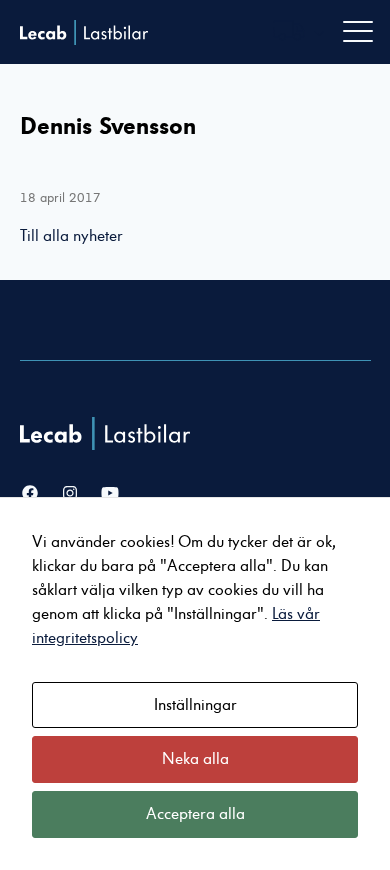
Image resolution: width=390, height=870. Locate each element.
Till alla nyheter (71, 236)
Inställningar (195, 705)
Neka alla (195, 759)
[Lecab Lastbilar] (107, 433)
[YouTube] (110, 494)
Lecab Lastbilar (84, 32)
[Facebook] (30, 494)
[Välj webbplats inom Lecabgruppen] (299, 32)
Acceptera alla (195, 814)
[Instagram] (70, 494)
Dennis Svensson (108, 126)
